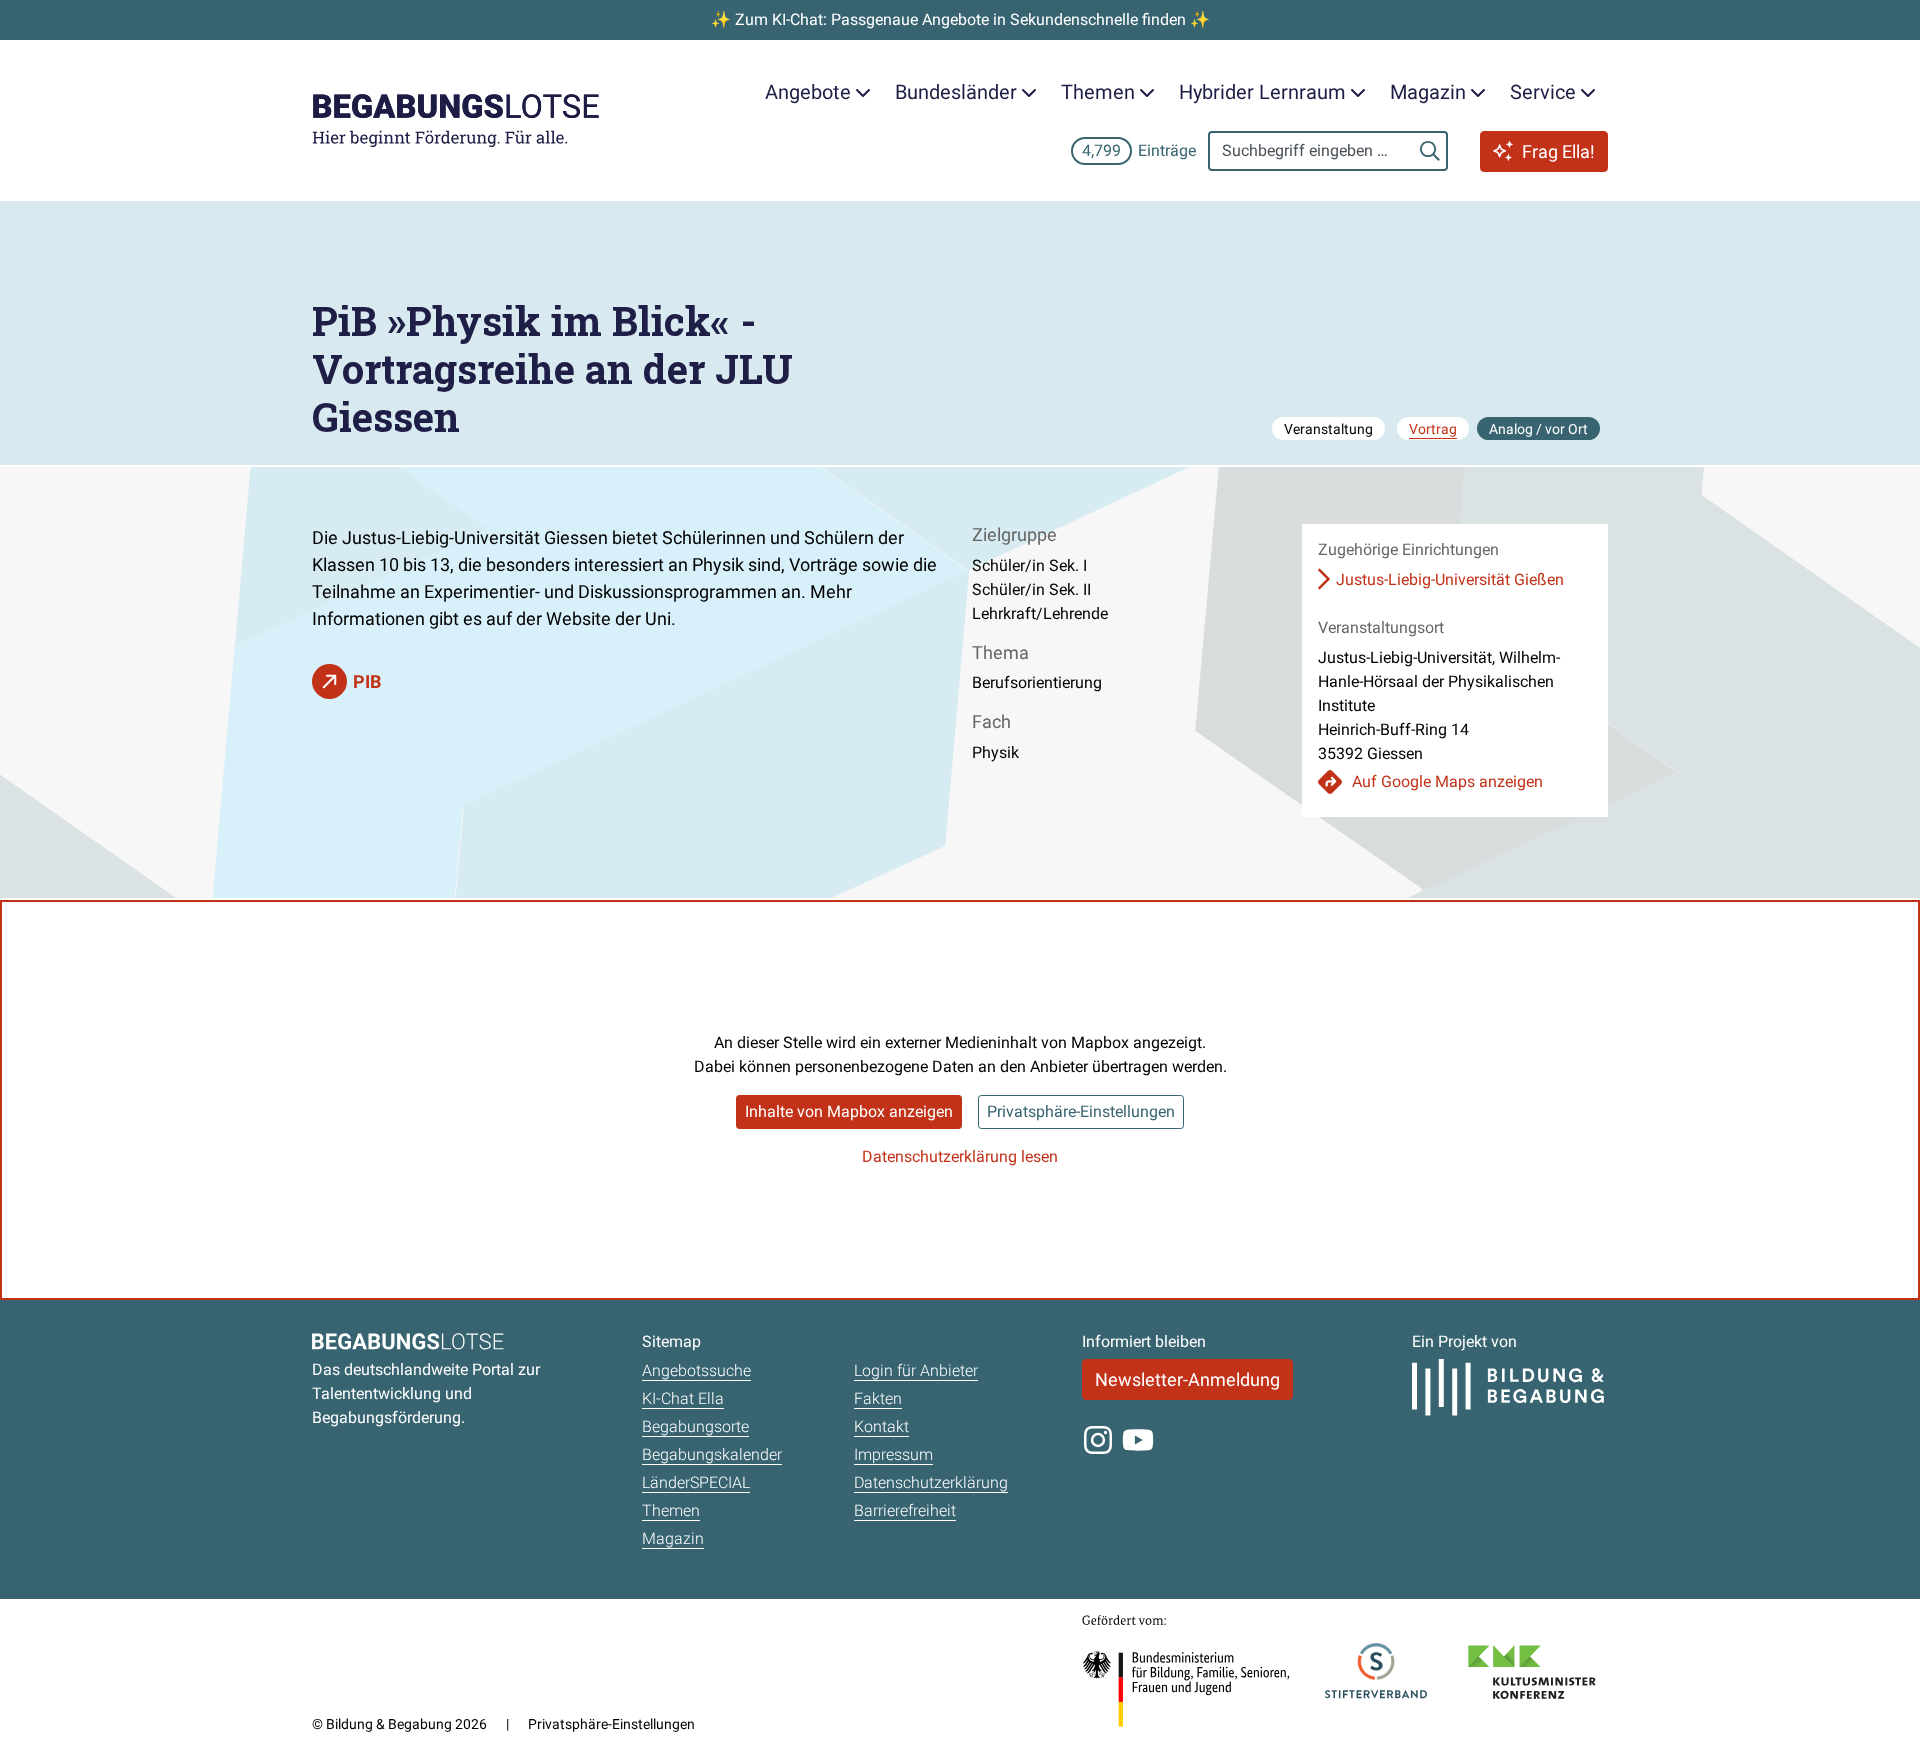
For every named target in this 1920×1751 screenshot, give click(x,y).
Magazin (673, 1538)
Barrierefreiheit (905, 1510)
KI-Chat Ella (683, 1398)
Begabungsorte (695, 1426)
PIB (367, 681)
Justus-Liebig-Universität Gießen (1450, 579)
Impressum (893, 1454)
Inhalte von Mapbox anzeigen (849, 1111)
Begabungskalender (712, 1454)
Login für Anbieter (916, 1370)
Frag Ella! (1558, 151)
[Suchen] (1430, 151)
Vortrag (1433, 429)
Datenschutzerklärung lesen (960, 1156)
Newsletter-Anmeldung (1187, 1379)
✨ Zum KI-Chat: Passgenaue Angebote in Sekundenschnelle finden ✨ (960, 19)
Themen (671, 1510)
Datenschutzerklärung (931, 1482)
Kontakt (881, 1426)
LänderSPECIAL (696, 1482)
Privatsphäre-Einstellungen (1081, 1111)
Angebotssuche (696, 1370)
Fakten (878, 1398)
